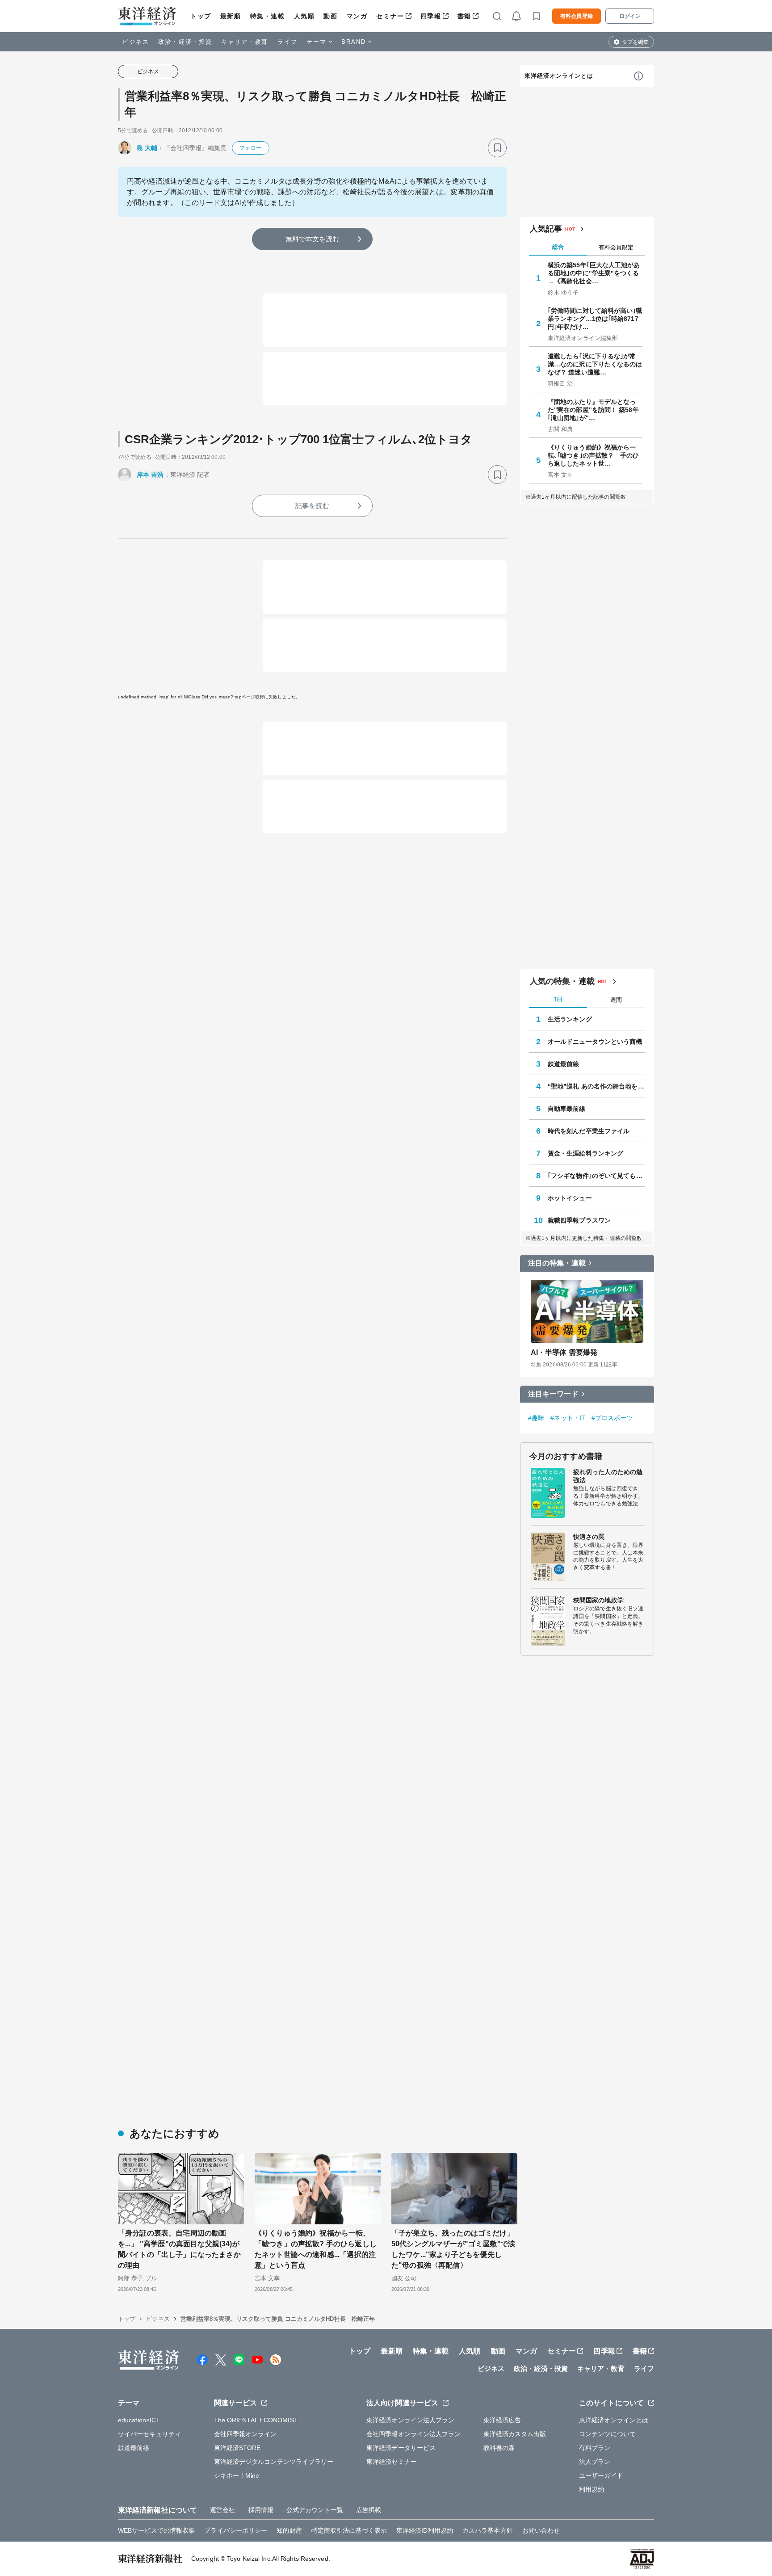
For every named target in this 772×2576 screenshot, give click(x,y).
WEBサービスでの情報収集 (156, 2530)
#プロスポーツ (612, 1418)
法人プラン (595, 2462)
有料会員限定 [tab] (616, 247)
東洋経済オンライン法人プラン (410, 2420)
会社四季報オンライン (245, 2434)
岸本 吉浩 (150, 475)
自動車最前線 (567, 1109)
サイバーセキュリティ (149, 2434)
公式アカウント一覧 (315, 2510)
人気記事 (546, 229)
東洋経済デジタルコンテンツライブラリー (274, 2462)
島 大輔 (147, 148)
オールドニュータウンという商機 (595, 1042)
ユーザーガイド (601, 2475)
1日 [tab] (558, 999)
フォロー (250, 148)
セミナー (390, 16)
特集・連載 (268, 16)
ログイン (630, 16)
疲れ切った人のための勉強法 (608, 1476)
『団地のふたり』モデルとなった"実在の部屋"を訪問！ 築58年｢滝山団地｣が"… (593, 410)
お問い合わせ (541, 2530)
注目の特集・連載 (557, 1263)
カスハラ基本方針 (488, 2530)
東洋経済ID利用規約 (425, 2530)
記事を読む (312, 506)
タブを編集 (635, 42)
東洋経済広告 (502, 2420)
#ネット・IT (568, 1418)
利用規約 (592, 2489)
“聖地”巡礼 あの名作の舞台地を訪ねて (596, 1086)
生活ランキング (570, 1019)
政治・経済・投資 (185, 42)
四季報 (431, 16)
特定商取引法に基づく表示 (349, 2530)
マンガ (357, 16)
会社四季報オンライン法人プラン (414, 2434)
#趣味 (536, 1418)
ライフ (287, 42)
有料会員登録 (577, 16)
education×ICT (139, 2420)
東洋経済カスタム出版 (515, 2434)
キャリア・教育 (245, 42)
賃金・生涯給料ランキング (585, 1153)
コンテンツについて (607, 2434)
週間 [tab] (616, 1000)
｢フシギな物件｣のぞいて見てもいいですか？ (596, 1176)
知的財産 (289, 2530)
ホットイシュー (570, 1198)
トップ (201, 16)
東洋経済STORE (237, 2448)
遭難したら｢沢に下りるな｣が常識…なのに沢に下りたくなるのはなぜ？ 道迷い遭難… (595, 364)
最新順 (231, 16)
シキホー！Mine (237, 2475)
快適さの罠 (589, 1537)
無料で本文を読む (313, 239)
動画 (330, 16)
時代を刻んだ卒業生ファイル (589, 1131)
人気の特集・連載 (562, 981)
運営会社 (222, 2510)
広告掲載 (369, 2510)
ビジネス (136, 42)
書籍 (464, 16)
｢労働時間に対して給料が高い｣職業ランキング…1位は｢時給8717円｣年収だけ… (595, 319)
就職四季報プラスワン (579, 1220)
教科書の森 (499, 2448)
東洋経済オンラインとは (559, 76)
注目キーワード (553, 1394)
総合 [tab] (558, 247)
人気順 (304, 16)
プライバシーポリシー (236, 2530)
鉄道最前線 (564, 1064)
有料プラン (595, 2448)
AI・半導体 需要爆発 (564, 1352)
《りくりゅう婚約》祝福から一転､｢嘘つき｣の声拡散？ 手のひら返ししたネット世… (594, 455)
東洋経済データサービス (401, 2448)
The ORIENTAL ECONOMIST (256, 2420)
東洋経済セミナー (392, 2462)
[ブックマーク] (497, 148)
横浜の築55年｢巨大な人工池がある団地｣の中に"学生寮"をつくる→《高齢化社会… (594, 273)
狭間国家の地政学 (598, 1600)
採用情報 (261, 2510)
